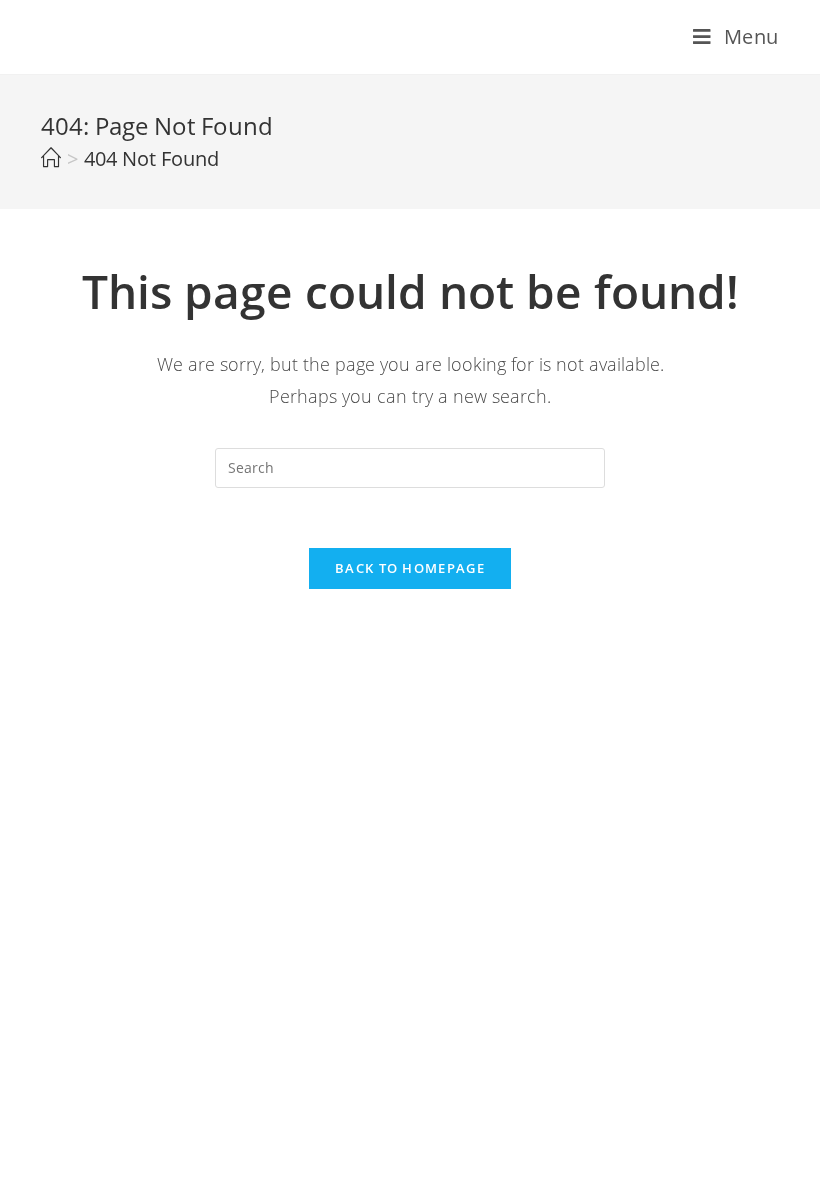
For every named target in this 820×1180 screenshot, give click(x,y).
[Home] (51, 158)
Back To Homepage (410, 568)
